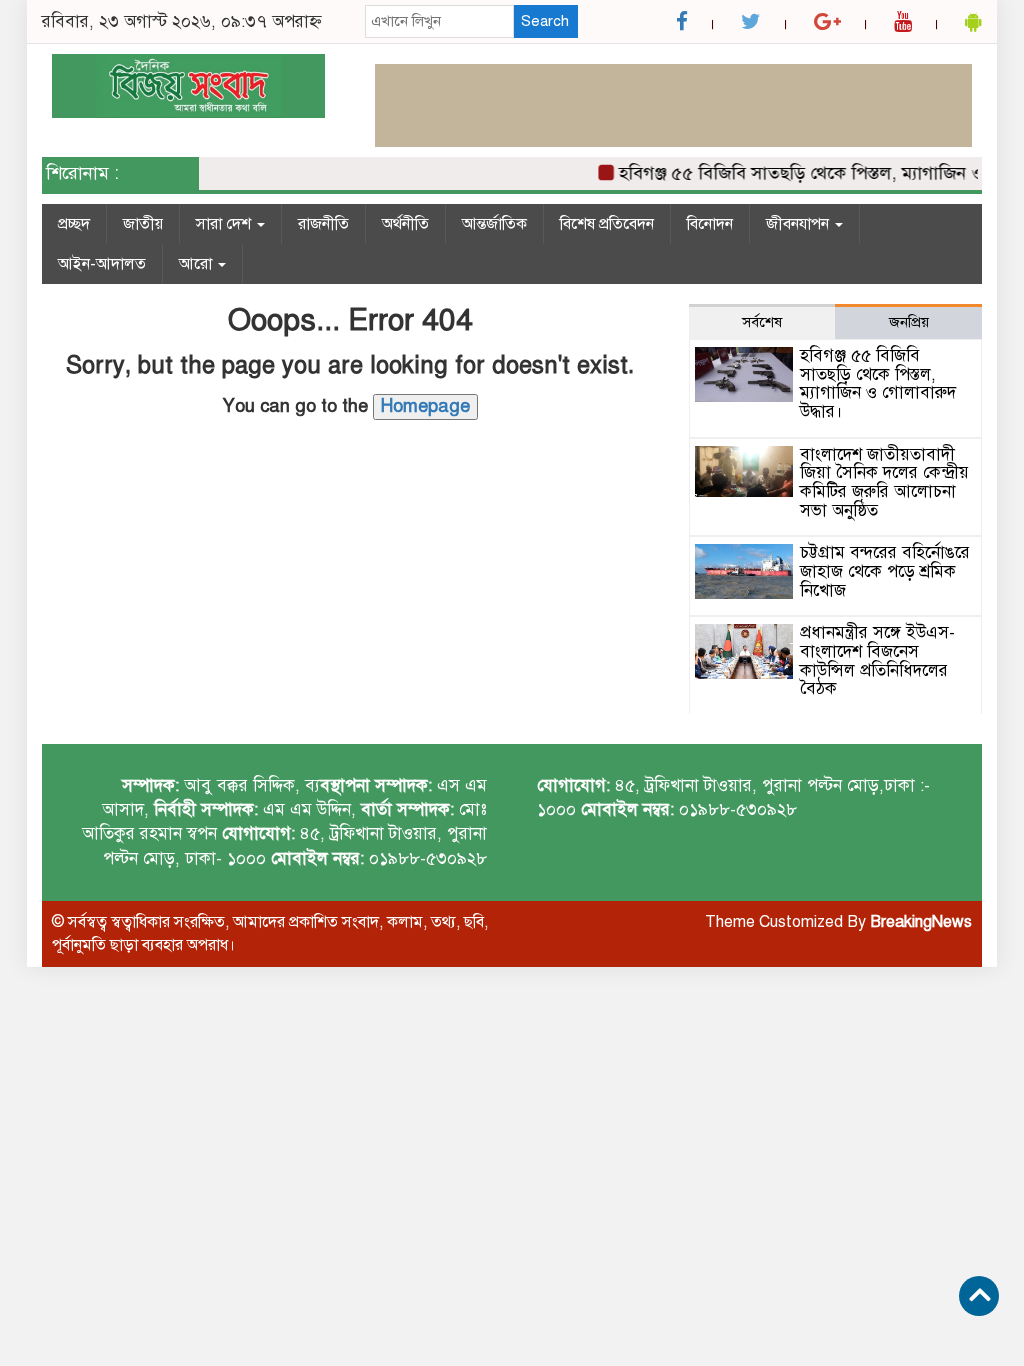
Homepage (425, 406)
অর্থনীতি (405, 224)
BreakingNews (921, 922)
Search (545, 21)
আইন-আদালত (102, 264)
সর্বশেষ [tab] (762, 322)
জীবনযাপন (799, 224)
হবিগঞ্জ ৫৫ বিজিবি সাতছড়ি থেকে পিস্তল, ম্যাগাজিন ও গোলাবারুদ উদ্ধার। (878, 383)
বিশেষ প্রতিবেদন (607, 224)
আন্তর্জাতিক (494, 224)
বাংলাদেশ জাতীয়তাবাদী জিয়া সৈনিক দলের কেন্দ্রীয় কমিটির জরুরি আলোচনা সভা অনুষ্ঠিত (884, 482)
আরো (197, 264)
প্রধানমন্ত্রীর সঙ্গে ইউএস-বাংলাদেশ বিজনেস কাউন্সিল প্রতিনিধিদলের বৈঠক (877, 660)
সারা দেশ (225, 224)
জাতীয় (143, 224)
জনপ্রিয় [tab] (909, 322)
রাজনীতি (323, 224)
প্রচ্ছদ (74, 224)
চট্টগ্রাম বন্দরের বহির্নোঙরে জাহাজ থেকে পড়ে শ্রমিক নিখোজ (885, 571)
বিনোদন (710, 224)
